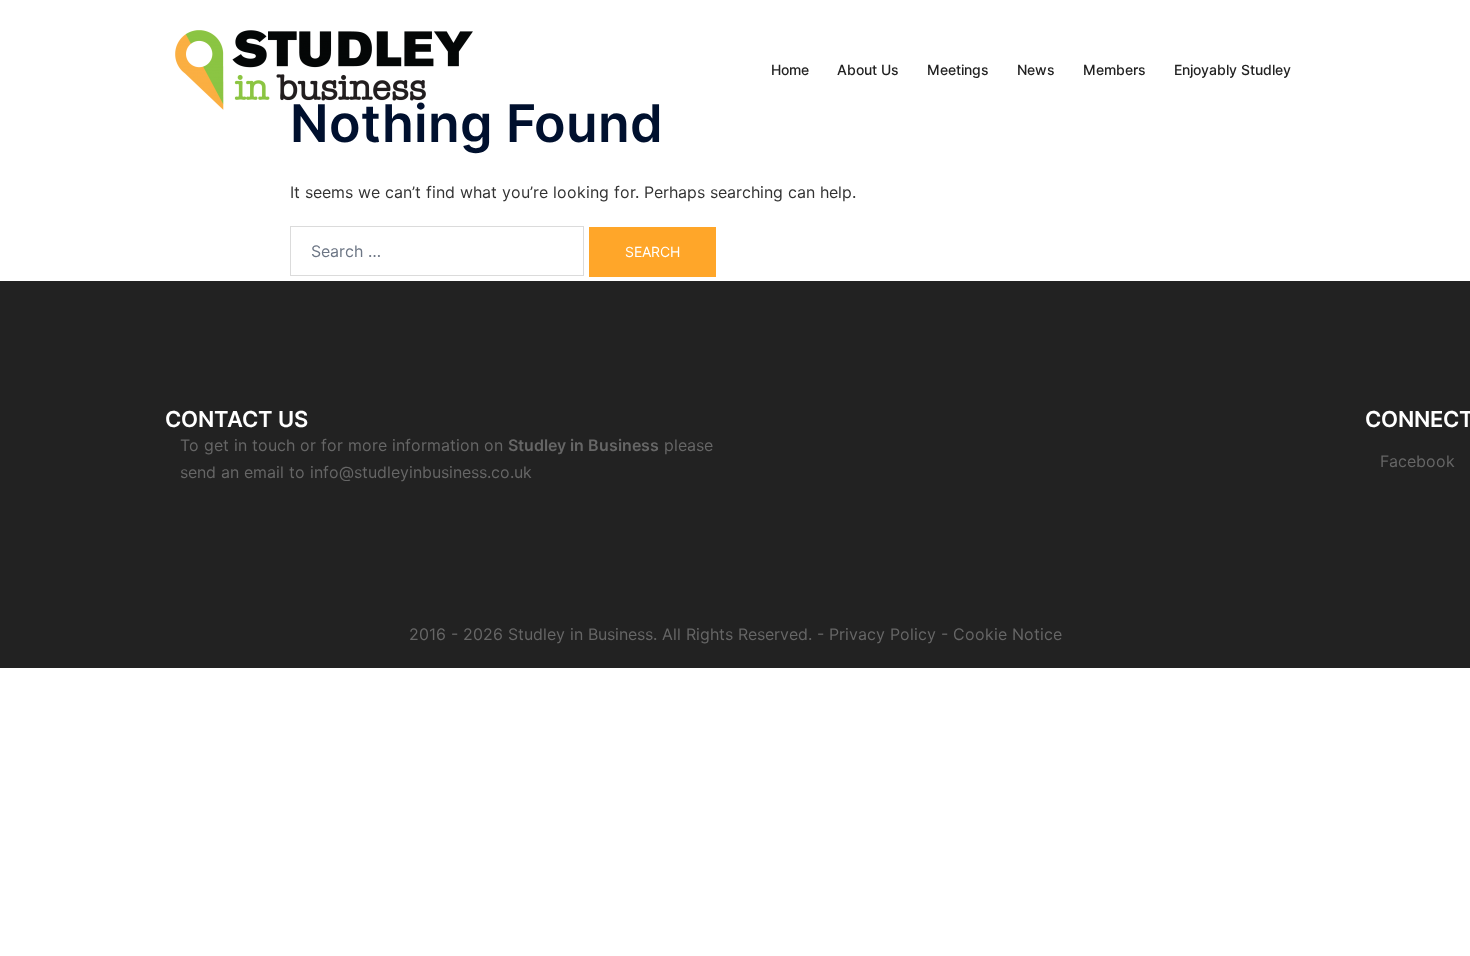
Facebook (1417, 461)
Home (790, 69)
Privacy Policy (882, 634)
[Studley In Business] (324, 68)
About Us (868, 69)
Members (1114, 69)
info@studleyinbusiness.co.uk (421, 472)
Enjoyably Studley (1232, 69)
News (1036, 69)
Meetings (958, 69)
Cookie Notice (1007, 634)
